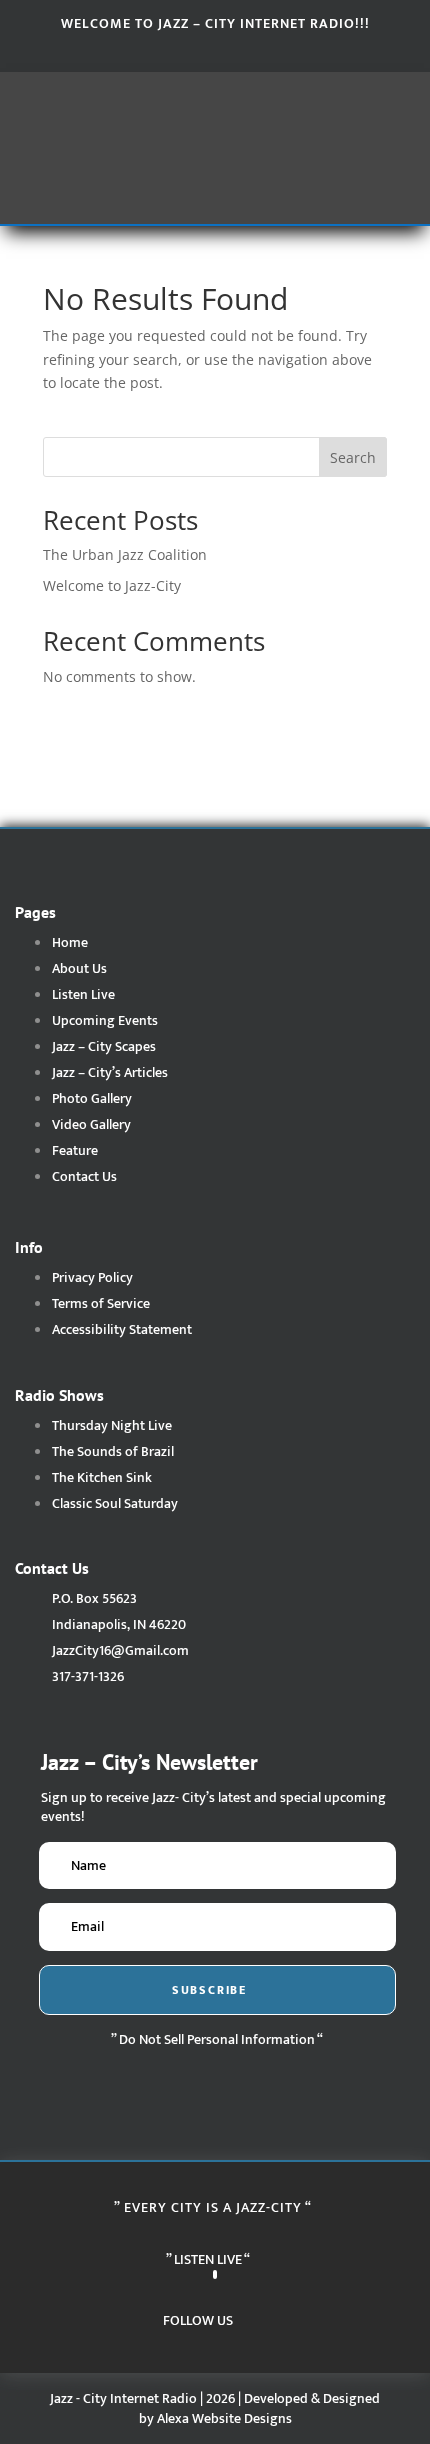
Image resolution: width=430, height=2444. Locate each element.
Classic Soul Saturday (115, 1503)
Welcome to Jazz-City (112, 585)
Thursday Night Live (112, 1425)
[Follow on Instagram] (215, 51)
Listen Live (83, 994)
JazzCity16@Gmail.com (120, 1650)
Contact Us (84, 1176)
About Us (79, 968)
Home (70, 942)
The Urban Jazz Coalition (125, 554)
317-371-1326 (88, 1676)
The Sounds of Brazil (113, 1451)
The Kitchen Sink (102, 1477)
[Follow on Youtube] (255, 51)
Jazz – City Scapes (104, 1046)
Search (353, 457)
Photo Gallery (92, 1098)
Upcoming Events (105, 1020)
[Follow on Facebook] (175, 51)
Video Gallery (91, 1124)
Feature (75, 1150)
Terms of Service (101, 1303)
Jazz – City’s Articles (110, 1072)
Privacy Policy (92, 1277)
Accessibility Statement (122, 1329)
